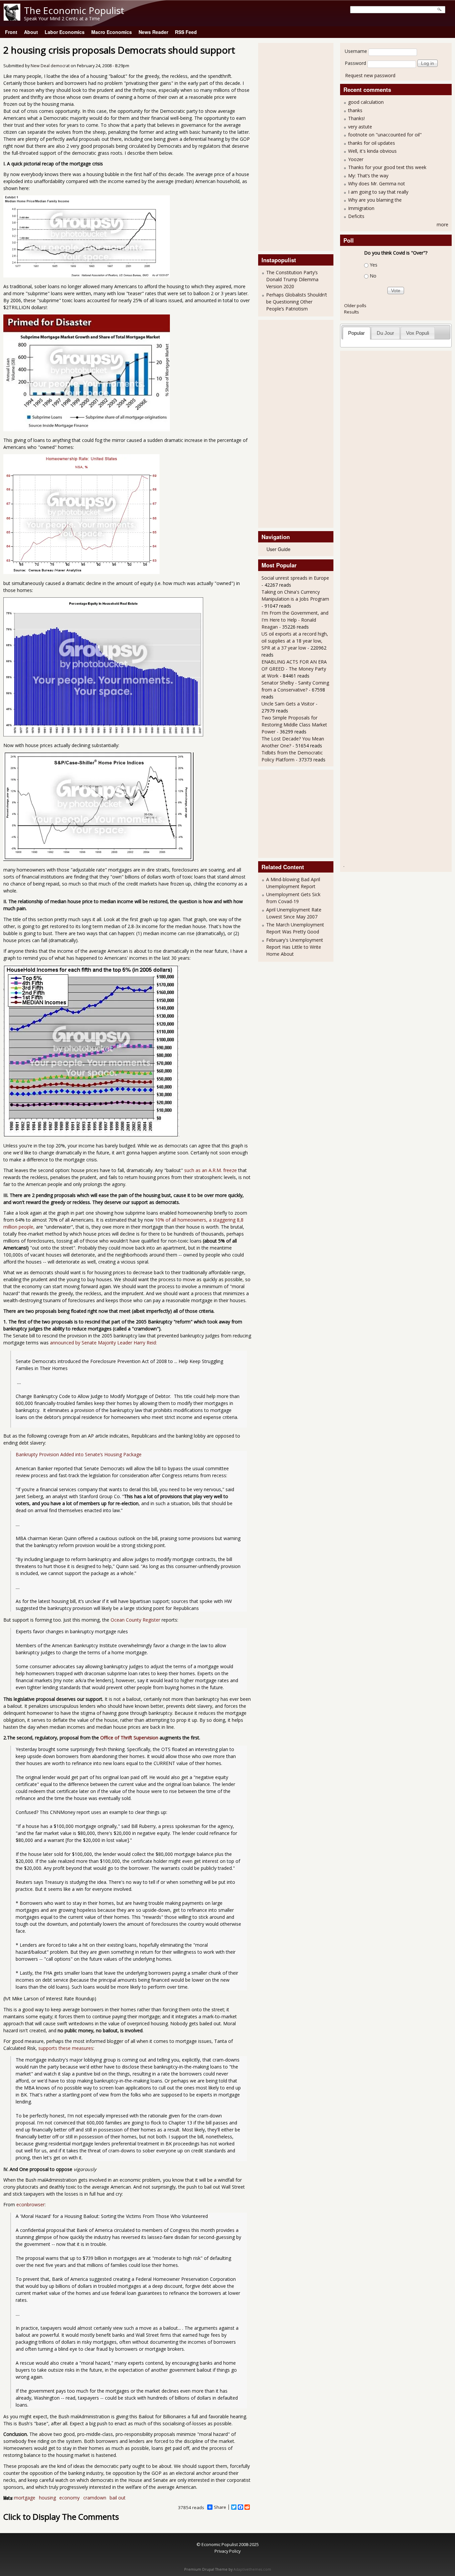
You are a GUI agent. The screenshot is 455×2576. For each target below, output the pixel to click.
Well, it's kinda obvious (372, 151)
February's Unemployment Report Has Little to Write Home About (295, 947)
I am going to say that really (378, 192)
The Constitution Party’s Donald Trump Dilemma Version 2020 (292, 279)
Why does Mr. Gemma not (377, 184)
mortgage (25, 2498)
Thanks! (356, 118)
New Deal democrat (50, 66)
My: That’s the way (368, 176)
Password (355, 63)
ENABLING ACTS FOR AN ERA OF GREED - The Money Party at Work (294, 669)
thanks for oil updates (372, 143)
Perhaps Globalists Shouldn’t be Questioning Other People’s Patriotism (297, 302)
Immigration (361, 208)
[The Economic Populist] (12, 19)
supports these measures (66, 2048)
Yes (374, 265)
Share (220, 2507)
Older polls (355, 305)
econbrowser (30, 2204)
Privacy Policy (227, 2551)
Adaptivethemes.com (252, 2569)
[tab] (357, 333)
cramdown (95, 2498)
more (443, 224)
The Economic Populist (74, 10)
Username (356, 51)
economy (69, 2498)
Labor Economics (65, 32)
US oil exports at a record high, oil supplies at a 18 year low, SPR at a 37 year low (295, 641)
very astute (360, 127)
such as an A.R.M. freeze (210, 1170)
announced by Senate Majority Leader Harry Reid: (103, 1343)
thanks (355, 110)
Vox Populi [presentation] (418, 333)
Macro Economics (112, 32)
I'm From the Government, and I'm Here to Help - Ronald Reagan (295, 620)
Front (11, 32)
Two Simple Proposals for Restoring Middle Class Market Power (294, 725)
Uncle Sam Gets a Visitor (288, 704)
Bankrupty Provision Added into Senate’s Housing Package (79, 1454)
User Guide (278, 549)
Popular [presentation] (356, 333)
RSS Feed (186, 32)
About (31, 32)
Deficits (356, 216)
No (373, 276)
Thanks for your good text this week (387, 167)
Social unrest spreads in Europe (295, 578)
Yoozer (356, 159)
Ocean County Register (135, 1620)
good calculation (366, 102)
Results (352, 312)
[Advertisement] (288, 146)
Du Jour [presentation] (385, 333)
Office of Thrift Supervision (129, 1738)
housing (47, 2498)
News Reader (153, 32)
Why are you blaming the (375, 200)
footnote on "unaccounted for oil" (385, 135)
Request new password (370, 75)
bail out (118, 2498)
